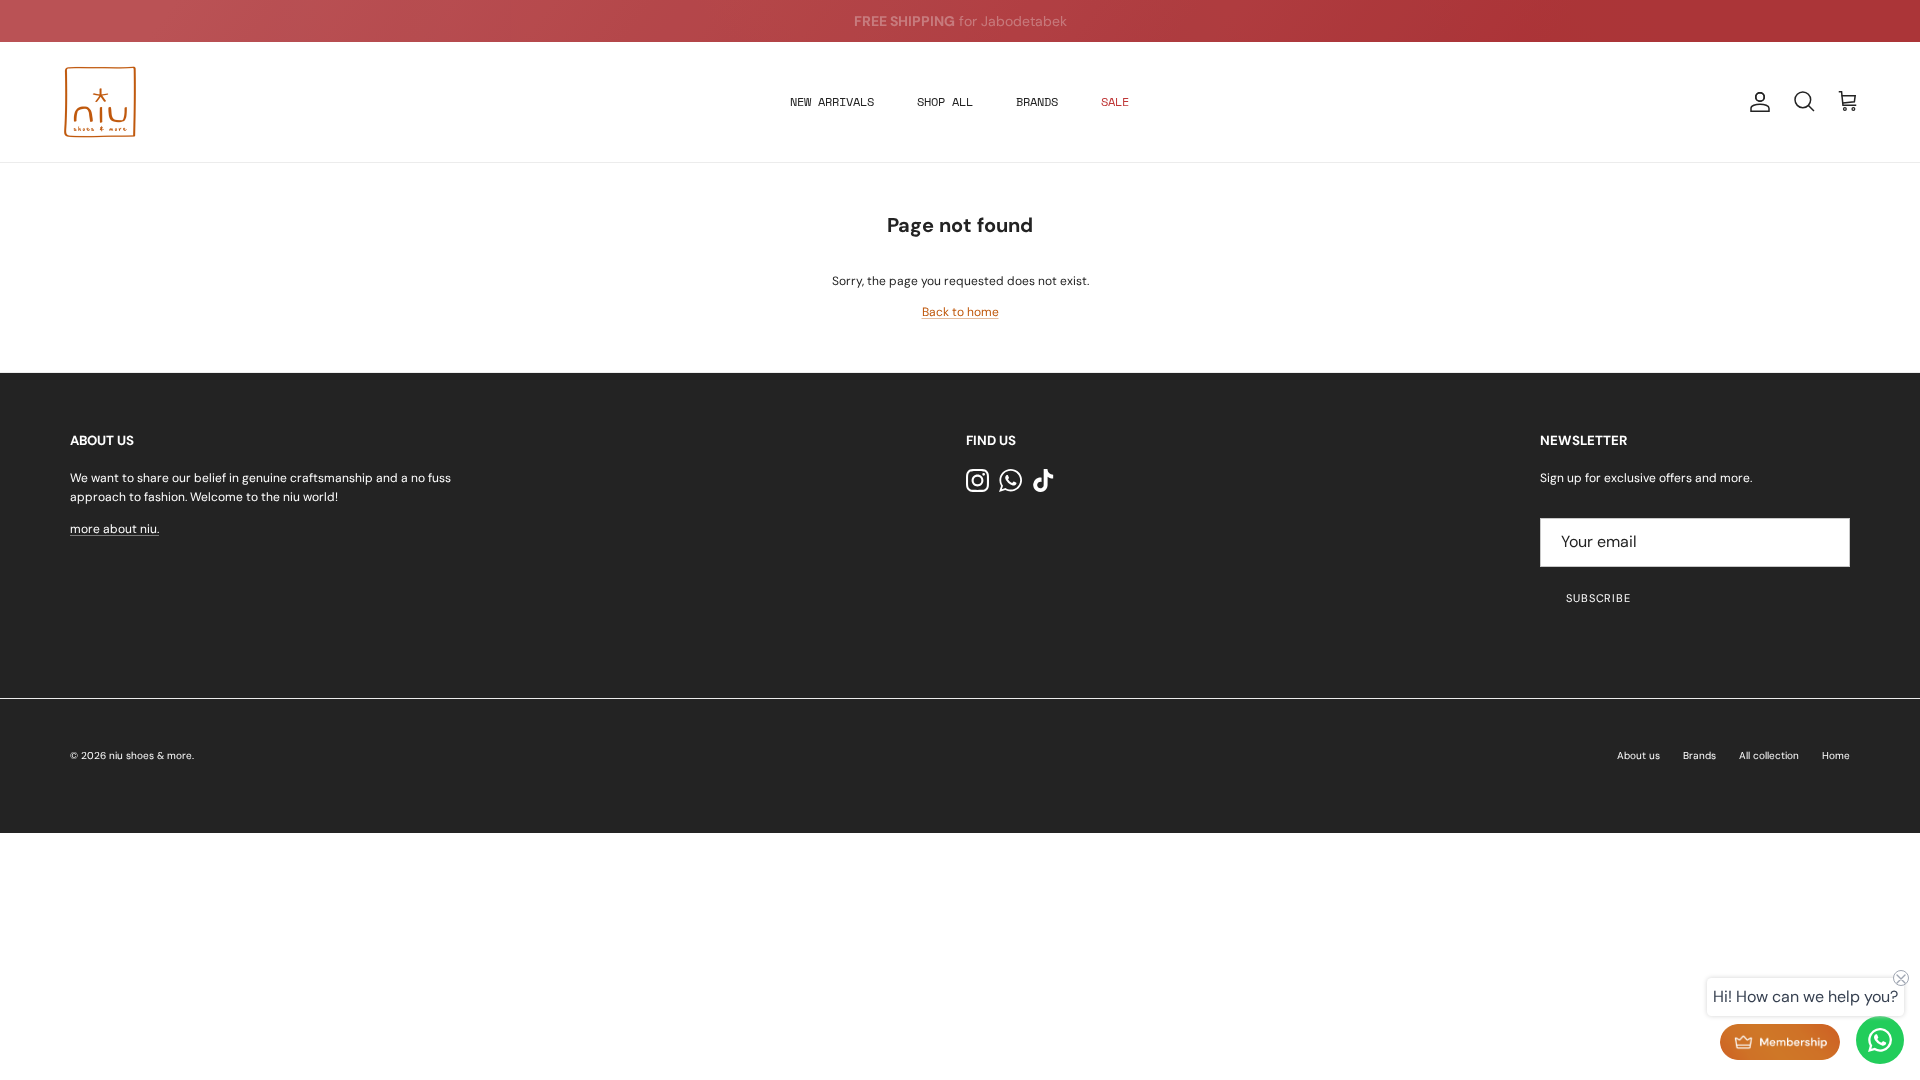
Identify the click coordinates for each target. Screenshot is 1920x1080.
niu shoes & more (150, 755)
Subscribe (1598, 598)
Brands (1699, 755)
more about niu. (114, 529)
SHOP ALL (945, 101)
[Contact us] (1880, 1040)
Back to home (960, 312)
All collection (1769, 755)
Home (1836, 755)
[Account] (1756, 102)
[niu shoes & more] (100, 102)
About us (1638, 755)
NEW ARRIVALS (832, 101)
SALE (1115, 101)
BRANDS (1037, 101)
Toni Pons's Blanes (925, 29)
